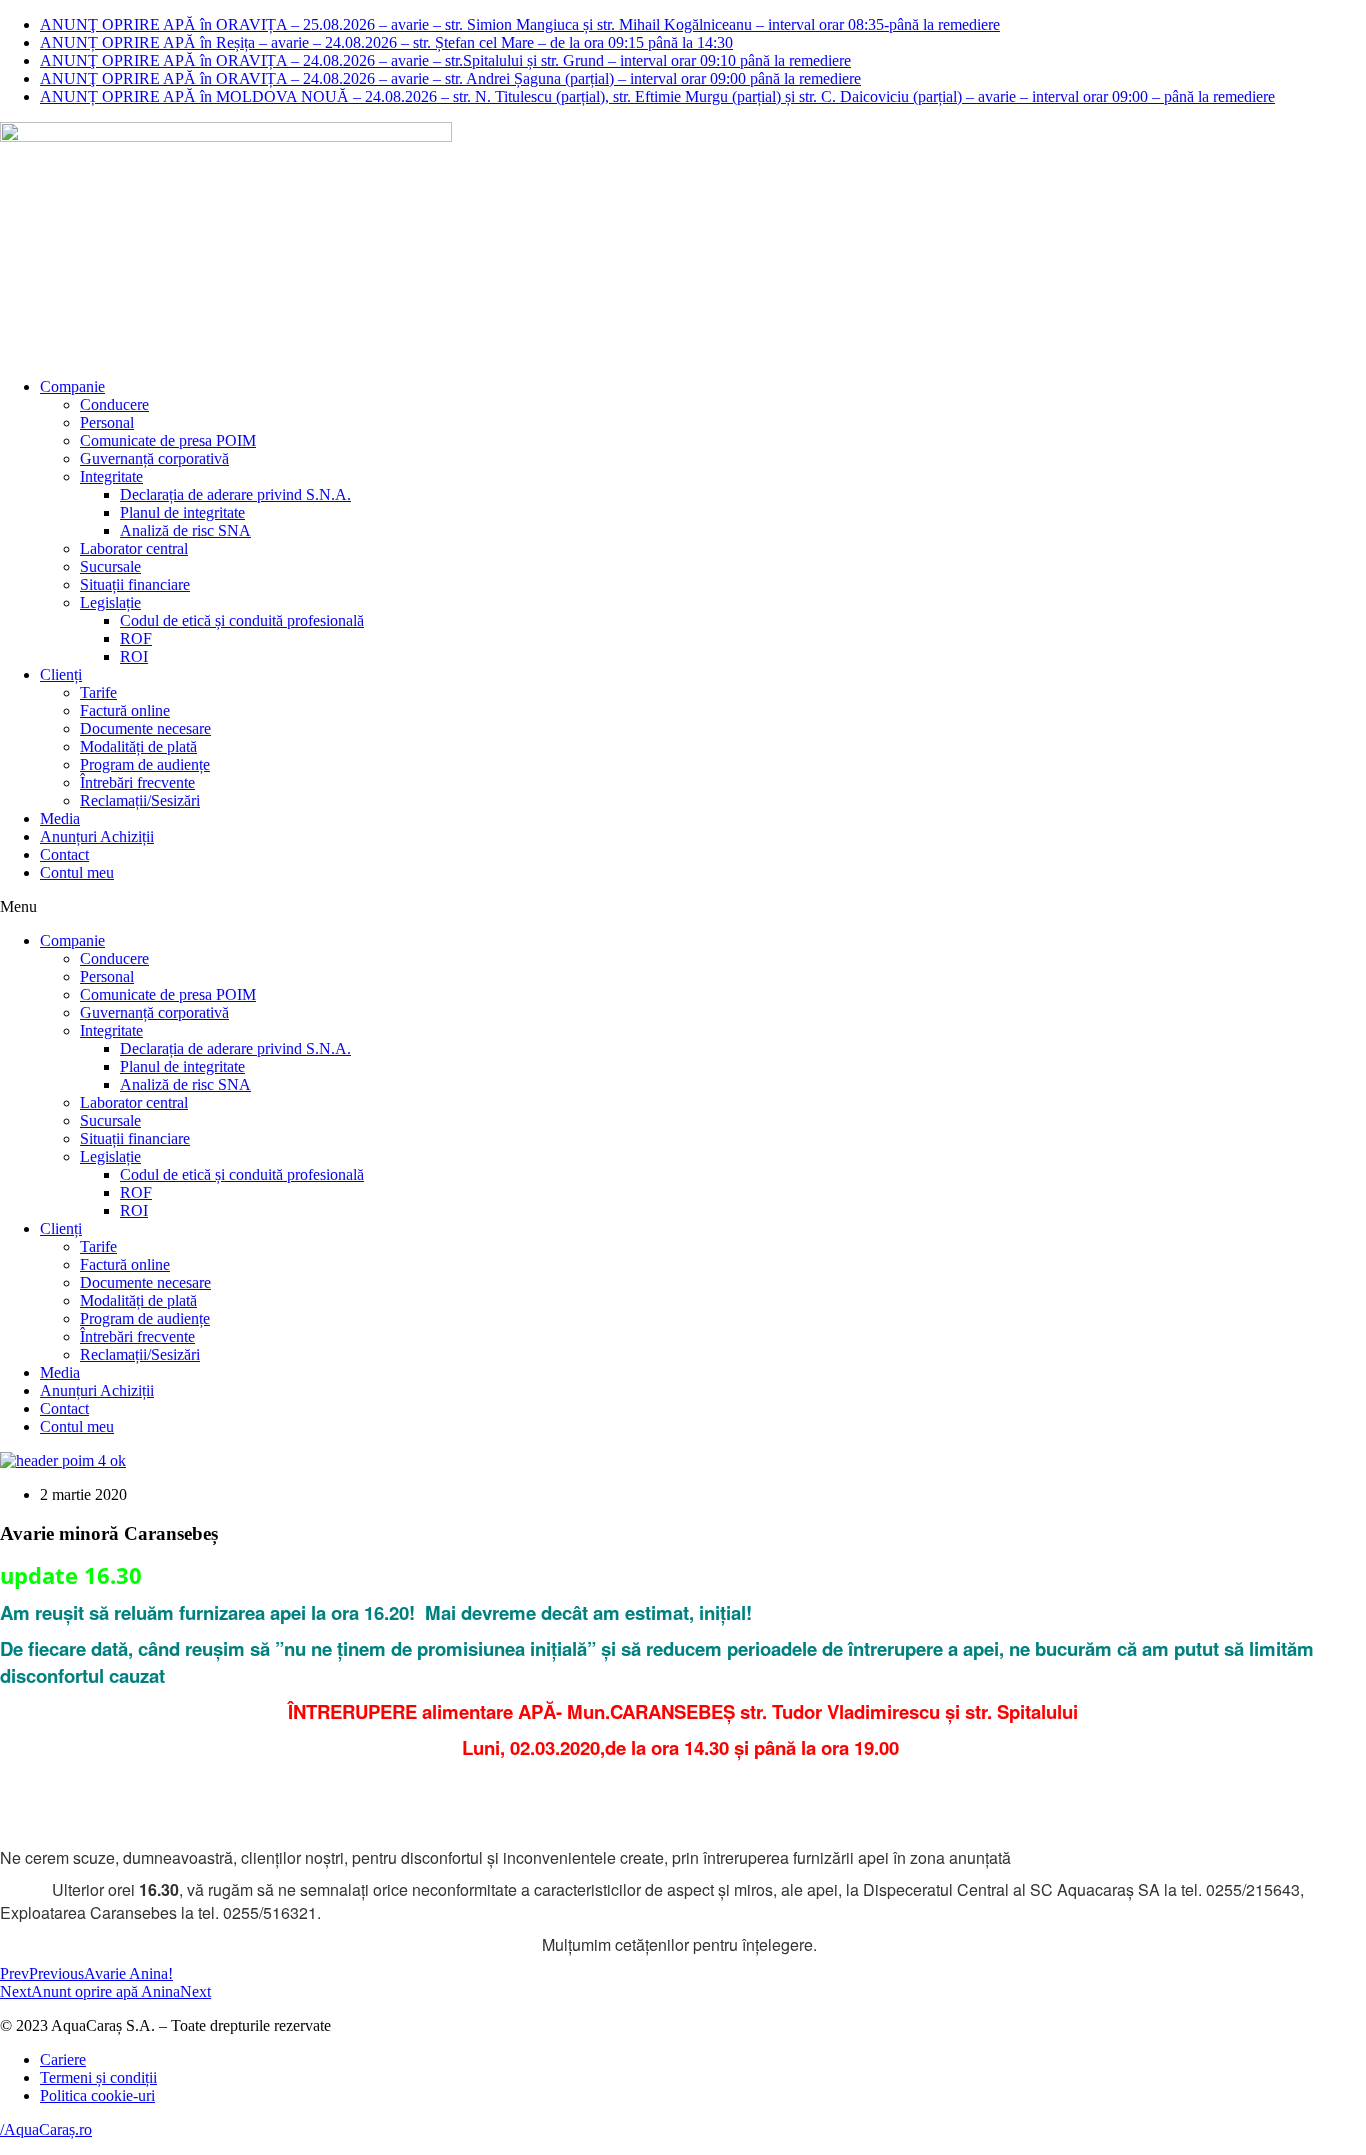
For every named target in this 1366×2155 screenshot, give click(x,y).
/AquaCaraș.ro (46, 2129)
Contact (64, 854)
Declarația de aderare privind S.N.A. (235, 494)
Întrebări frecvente (137, 782)
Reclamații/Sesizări (140, 800)
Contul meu (77, 872)
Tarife (98, 692)
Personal (107, 422)
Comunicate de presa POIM (168, 440)
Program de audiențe (145, 764)
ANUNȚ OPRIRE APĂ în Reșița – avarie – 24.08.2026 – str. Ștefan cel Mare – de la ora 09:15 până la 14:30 (386, 42)
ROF (136, 638)
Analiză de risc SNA (185, 530)
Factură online (125, 710)
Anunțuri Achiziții (97, 836)
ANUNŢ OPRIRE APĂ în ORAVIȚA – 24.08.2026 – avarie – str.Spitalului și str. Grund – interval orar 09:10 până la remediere (445, 60)
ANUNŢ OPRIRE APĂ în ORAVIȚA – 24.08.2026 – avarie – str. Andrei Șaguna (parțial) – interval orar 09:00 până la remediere (450, 78)
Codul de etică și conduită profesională (242, 620)
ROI (134, 656)
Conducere (114, 404)
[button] (683, 907)
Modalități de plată (138, 746)
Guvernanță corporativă (154, 458)
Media (60, 818)
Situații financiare (135, 584)
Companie (72, 386)
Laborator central (134, 548)
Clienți (61, 674)
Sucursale (110, 566)
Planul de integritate (182, 512)
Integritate (111, 476)
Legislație (110, 602)
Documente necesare (145, 728)
